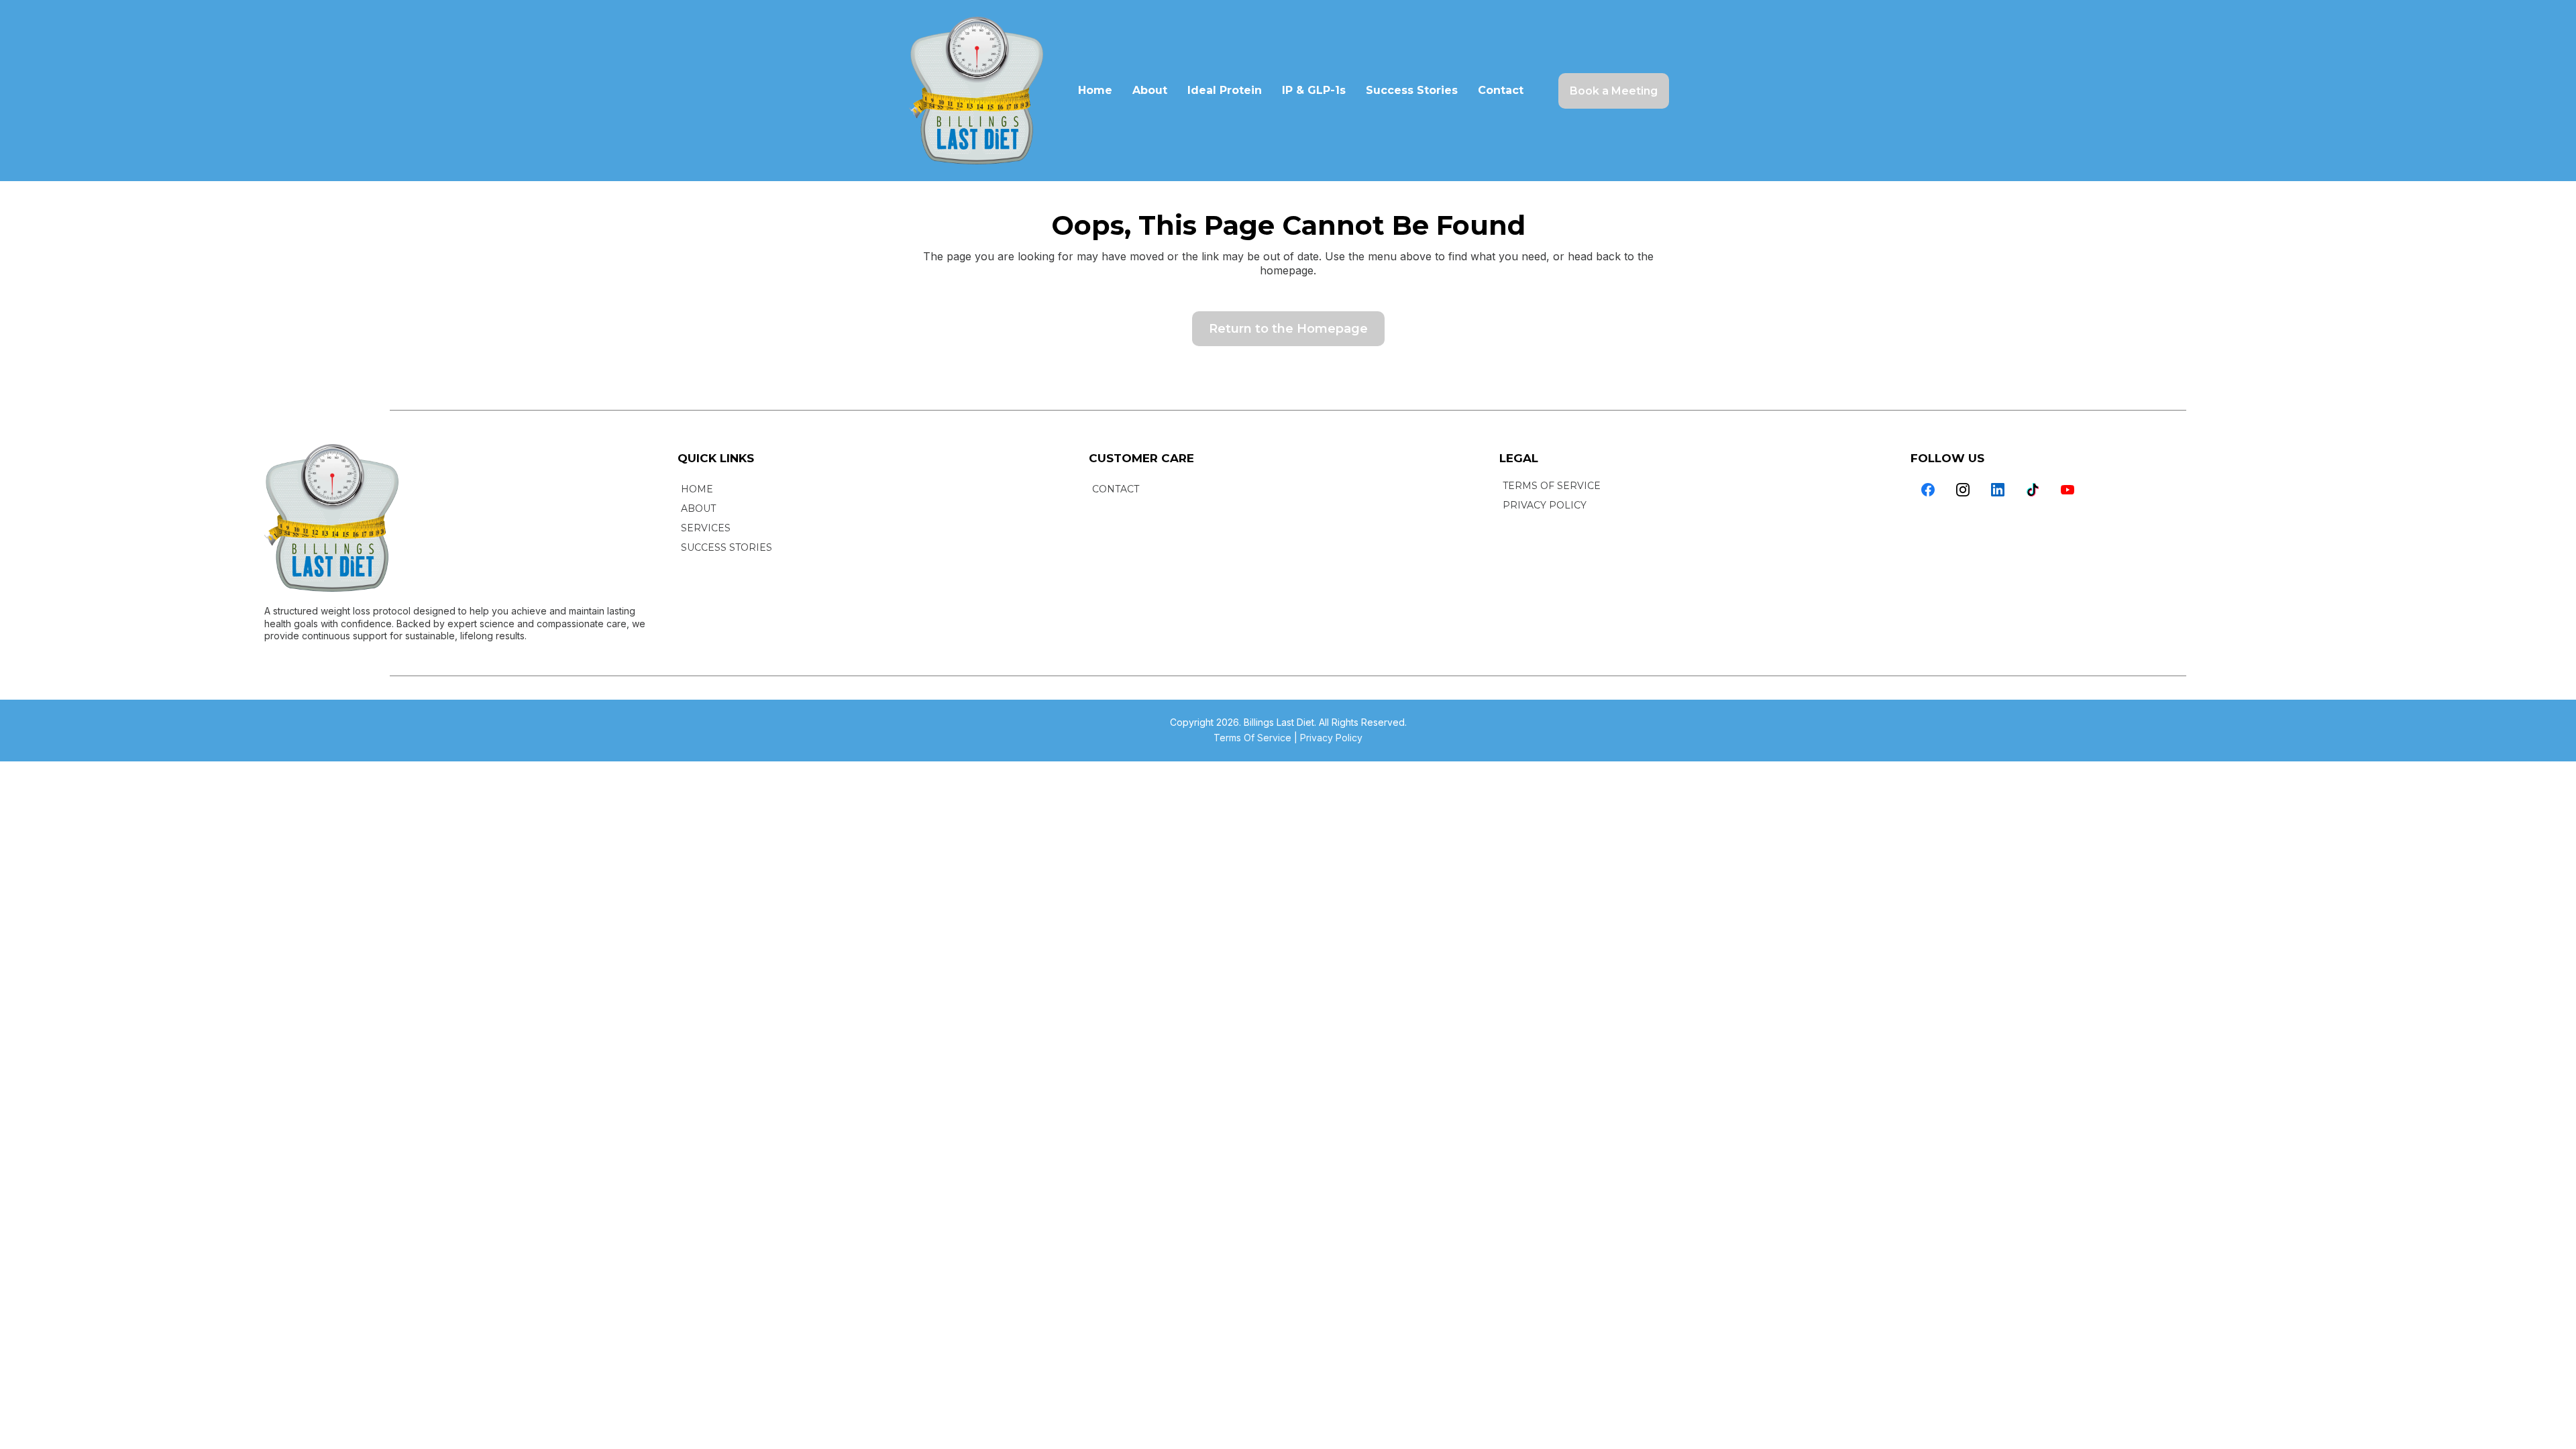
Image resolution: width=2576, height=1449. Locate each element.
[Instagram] (1963, 490)
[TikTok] (2033, 490)
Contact (1501, 90)
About (1150, 90)
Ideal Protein (1225, 90)
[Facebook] (1928, 490)
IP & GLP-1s (1314, 90)
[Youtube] (2068, 490)
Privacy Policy (1331, 738)
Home (1095, 90)
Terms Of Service (1252, 738)
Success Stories (1412, 90)
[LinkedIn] (1998, 490)
